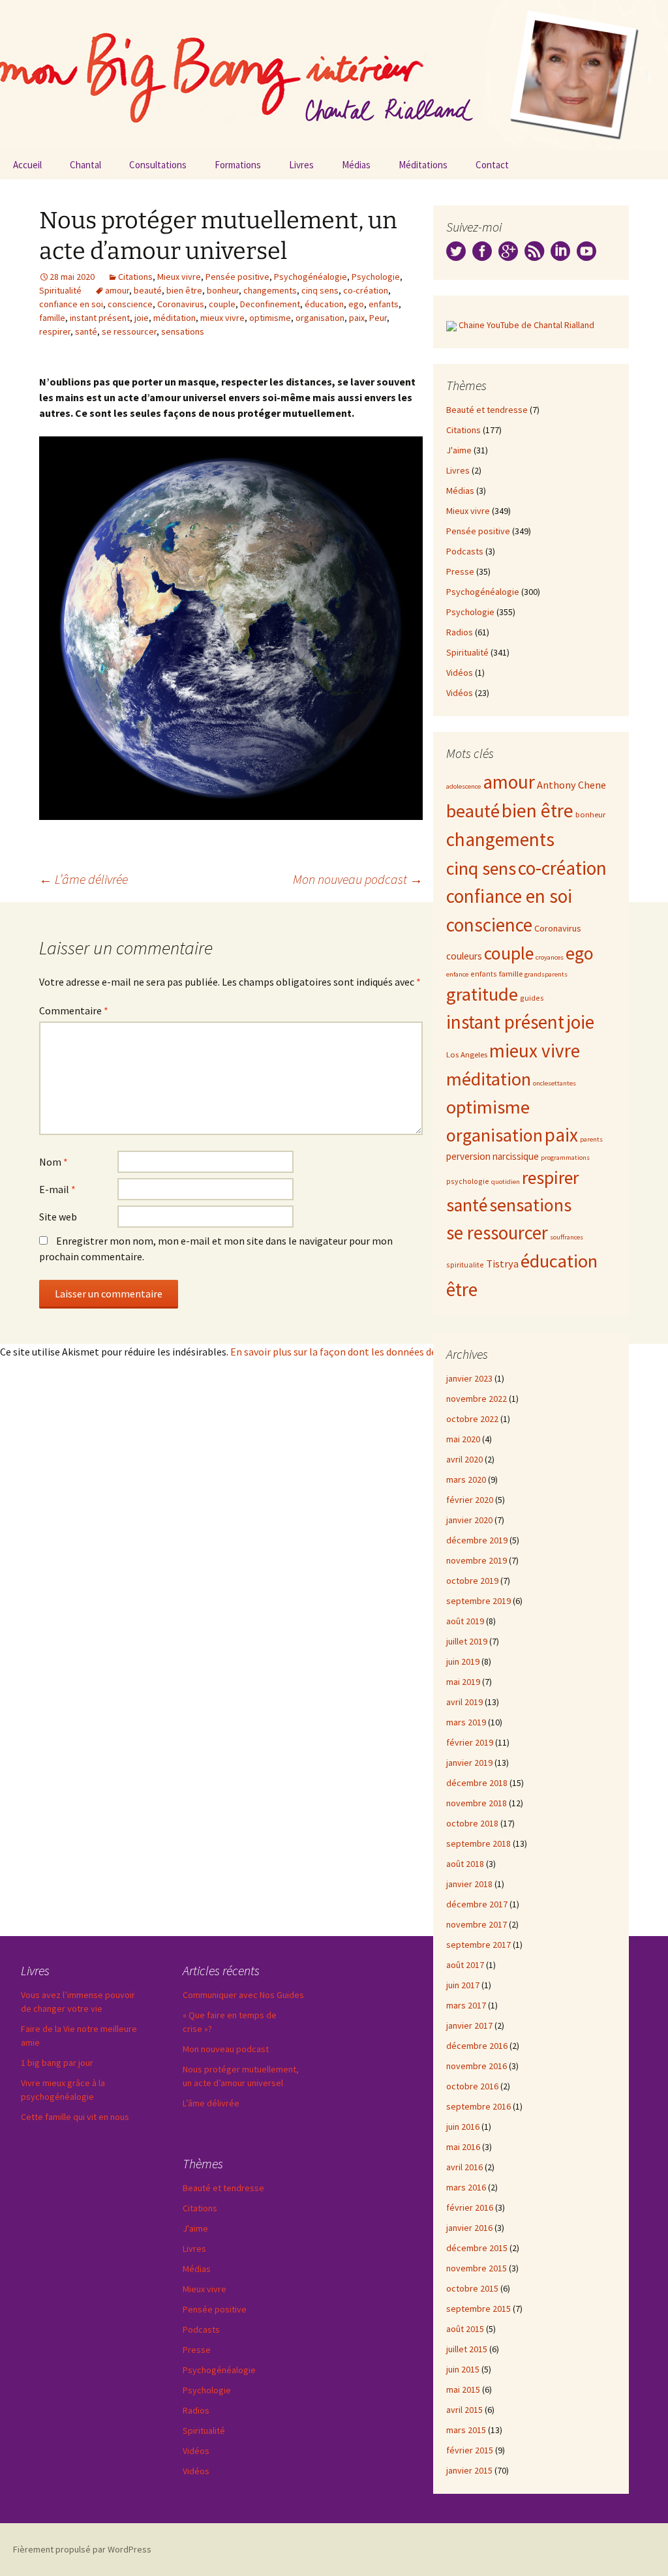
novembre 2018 (477, 1803)
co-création (366, 290)
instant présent (100, 318)
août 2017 (465, 1965)
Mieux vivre (179, 277)
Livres (301, 165)
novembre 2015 (477, 2268)
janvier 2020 (469, 1520)
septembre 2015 (478, 2309)
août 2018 (465, 1864)
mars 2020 (466, 1479)
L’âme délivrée (83, 879)
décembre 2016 (477, 2046)
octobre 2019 (472, 1581)
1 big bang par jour (57, 2063)
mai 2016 (463, 2147)
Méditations (423, 165)
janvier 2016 (469, 2228)
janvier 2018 (469, 1884)
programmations (565, 1158)
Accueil (27, 165)
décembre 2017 (477, 1904)
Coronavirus (181, 304)
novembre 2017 (477, 1924)
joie (142, 318)
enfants (384, 304)
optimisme (270, 318)
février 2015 (470, 2450)
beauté (148, 290)
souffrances (567, 1237)
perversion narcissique (493, 1156)
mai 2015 (463, 2389)
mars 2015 (466, 2430)
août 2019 (465, 1621)
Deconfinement (270, 304)
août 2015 (465, 2329)
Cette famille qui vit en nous (75, 2117)
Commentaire (74, 1010)
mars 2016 (466, 2187)
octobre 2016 (472, 2086)
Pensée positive (237, 277)
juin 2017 (463, 1985)
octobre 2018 (472, 1823)
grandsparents (546, 974)
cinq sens (320, 290)
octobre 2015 (472, 2288)
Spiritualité (60, 290)
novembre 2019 (477, 1560)
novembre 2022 (477, 1399)
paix (357, 318)
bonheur (223, 290)
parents (591, 1139)
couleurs (464, 956)
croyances (550, 957)
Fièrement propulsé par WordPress (82, 2549)
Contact (492, 165)
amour (117, 290)
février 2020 (470, 1500)
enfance (457, 974)
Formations (238, 165)
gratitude (482, 994)
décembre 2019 (477, 1540)
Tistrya (502, 1264)
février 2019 (470, 1742)
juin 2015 (463, 2369)
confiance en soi (71, 304)
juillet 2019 (467, 1641)
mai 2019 (463, 1682)
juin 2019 (463, 1661)
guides (532, 998)
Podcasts (465, 551)
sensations (183, 331)
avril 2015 (464, 2410)
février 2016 (470, 2207)
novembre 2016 (477, 2066)
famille (52, 318)
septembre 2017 (478, 1945)
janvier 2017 (469, 2025)
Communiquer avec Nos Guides (243, 1995)
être (462, 1289)
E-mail (57, 1189)
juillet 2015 (467, 2349)
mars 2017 (466, 2005)
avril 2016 (464, 2167)
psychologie (468, 1181)
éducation (324, 304)
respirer (55, 331)
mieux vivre (222, 318)
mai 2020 (463, 1439)
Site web (58, 1217)
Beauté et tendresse (487, 410)
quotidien (506, 1182)
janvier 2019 (469, 1763)
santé (86, 331)
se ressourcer (129, 331)
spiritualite (465, 1265)
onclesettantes (554, 1083)
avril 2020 (464, 1459)
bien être (184, 290)
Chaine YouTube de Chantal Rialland (526, 325)
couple (222, 304)
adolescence (463, 786)
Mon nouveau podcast (358, 879)
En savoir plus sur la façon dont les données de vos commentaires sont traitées (406, 1352)
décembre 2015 (477, 2248)
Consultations (158, 165)
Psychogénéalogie (311, 277)
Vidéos (460, 673)
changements (270, 290)
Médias (356, 165)
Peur (378, 318)
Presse (460, 571)
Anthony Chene (571, 785)
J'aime (459, 450)
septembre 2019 (478, 1601)
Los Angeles (467, 1054)
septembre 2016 (478, 2106)
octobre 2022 (472, 1419)
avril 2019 (464, 1702)
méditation (175, 318)
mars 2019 (466, 1722)
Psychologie (376, 277)
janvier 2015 (469, 2470)
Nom (53, 1162)
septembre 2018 (478, 1843)
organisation (320, 318)
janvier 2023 (469, 1378)
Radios (460, 632)
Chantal (85, 165)
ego (356, 304)
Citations (135, 277)
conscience (130, 304)
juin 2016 (463, 2127)
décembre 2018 (477, 1783)
